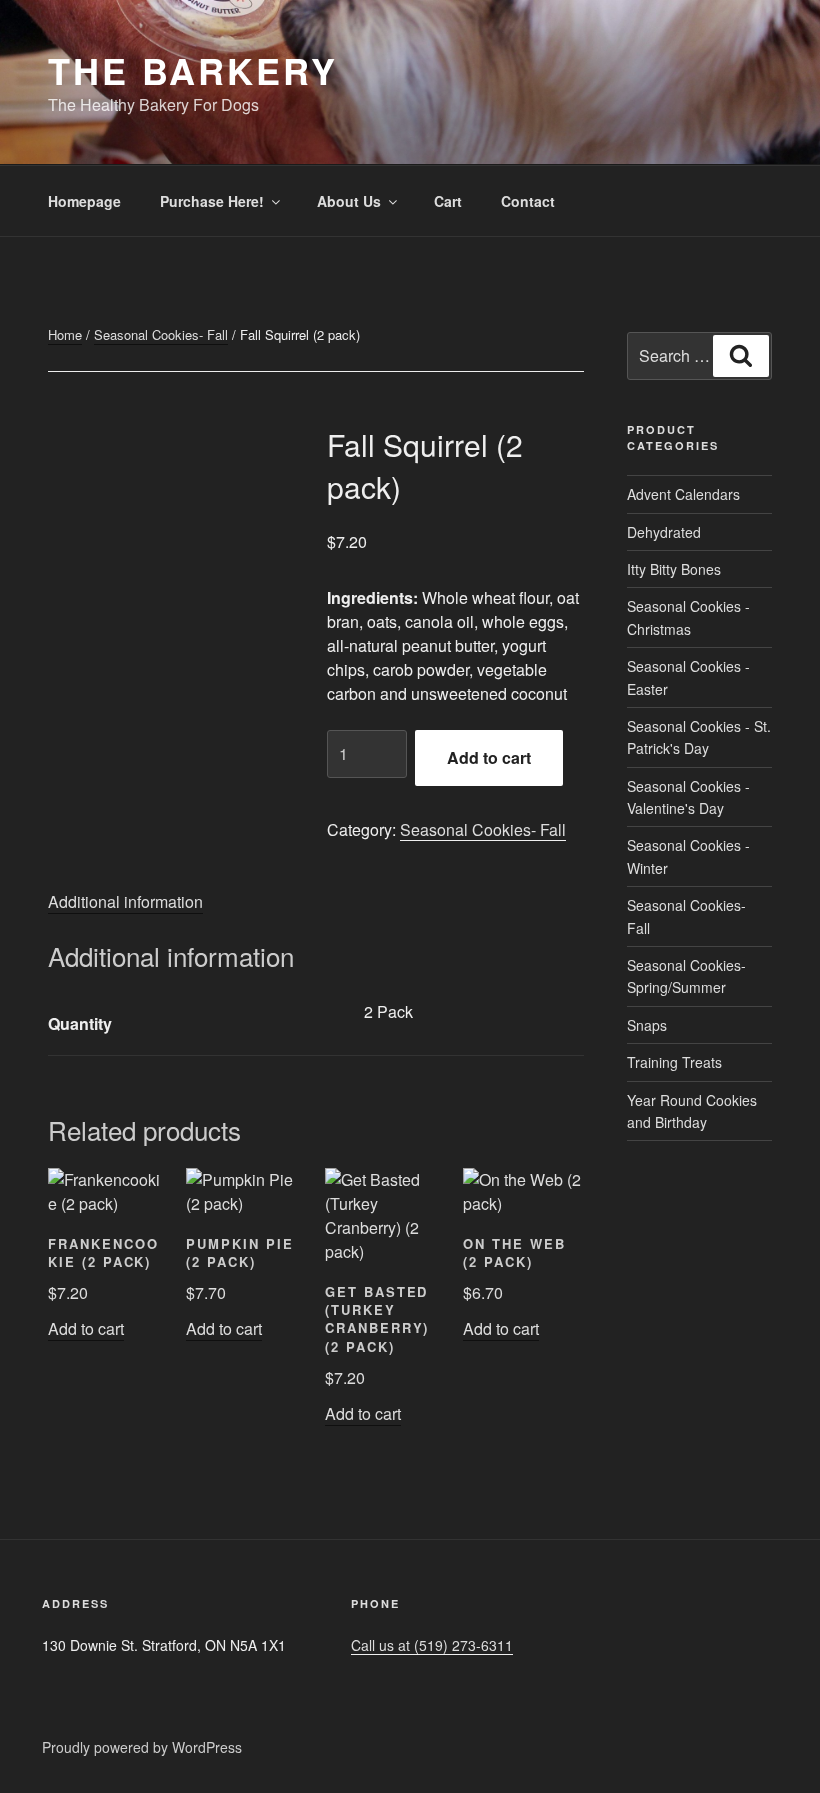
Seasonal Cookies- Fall (161, 334)
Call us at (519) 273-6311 (432, 1645)
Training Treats (674, 1062)
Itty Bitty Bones (674, 569)
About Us (349, 201)
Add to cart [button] (86, 1328)
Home (65, 334)
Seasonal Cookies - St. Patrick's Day (699, 737)
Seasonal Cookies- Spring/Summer (686, 976)
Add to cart (489, 757)
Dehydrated (664, 532)
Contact (528, 201)
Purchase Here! (212, 201)
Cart (448, 201)
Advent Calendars (683, 494)
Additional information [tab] (125, 901)
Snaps (647, 1025)
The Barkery (193, 70)
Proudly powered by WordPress (142, 1747)
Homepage (84, 201)
